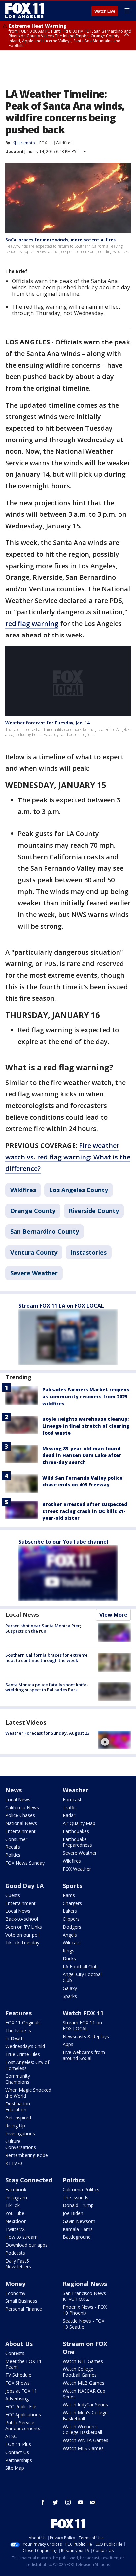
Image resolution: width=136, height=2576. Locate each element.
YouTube (15, 2213)
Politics (13, 1855)
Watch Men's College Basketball (85, 2415)
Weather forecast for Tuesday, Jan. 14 (47, 723)
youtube (81, 2502)
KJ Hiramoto (24, 143)
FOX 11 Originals (23, 2022)
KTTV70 (14, 2163)
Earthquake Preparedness (77, 1842)
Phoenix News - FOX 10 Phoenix (85, 2310)
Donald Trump (78, 2205)
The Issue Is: (19, 2030)
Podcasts (15, 2253)
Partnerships (19, 2460)
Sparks (70, 1996)
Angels (70, 1935)
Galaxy (70, 1988)
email (93, 2502)
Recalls (13, 1847)
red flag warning (32, 623)
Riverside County (94, 1211)
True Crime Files (23, 2054)
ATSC (11, 2436)
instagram (68, 2502)
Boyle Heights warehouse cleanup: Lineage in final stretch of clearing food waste (86, 1426)
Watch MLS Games (83, 2448)
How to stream (21, 2237)
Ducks (69, 1958)
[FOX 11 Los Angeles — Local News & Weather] (24, 11)
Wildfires (64, 143)
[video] (114, 1740)
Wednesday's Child (25, 2046)
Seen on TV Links (24, 1927)
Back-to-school (22, 1919)
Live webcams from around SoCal (84, 2055)
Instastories (89, 1252)
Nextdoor (16, 2221)
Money (15, 2284)
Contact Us (17, 2452)
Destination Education (18, 2107)
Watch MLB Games (84, 2383)
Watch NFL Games (83, 2361)
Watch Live (105, 11)
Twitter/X (15, 2229)
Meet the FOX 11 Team (23, 2364)
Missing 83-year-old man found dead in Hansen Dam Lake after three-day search (82, 1455)
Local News (22, 1614)
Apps (68, 2044)
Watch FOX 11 (83, 2013)
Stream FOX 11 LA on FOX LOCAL (61, 1306)
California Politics (81, 2189)
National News (21, 1823)
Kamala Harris (78, 2229)
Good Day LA (24, 1886)
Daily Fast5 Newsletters (18, 2264)
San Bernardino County (45, 1231)
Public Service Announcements (23, 2425)
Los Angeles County (79, 1190)
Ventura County (34, 1252)
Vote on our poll (22, 1935)
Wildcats (72, 1943)
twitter (55, 2502)
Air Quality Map (79, 1823)
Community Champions (18, 2079)
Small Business (21, 2301)
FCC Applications (23, 2414)
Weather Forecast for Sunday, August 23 (47, 1733)
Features (18, 2013)
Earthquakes (76, 1831)
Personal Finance (24, 2309)
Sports (72, 1886)
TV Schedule (18, 2375)
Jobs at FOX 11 (21, 2391)
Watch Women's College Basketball (82, 2429)
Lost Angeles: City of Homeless (27, 2065)
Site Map (15, 2468)
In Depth (15, 2038)
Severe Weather (34, 1273)
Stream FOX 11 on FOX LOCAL (82, 2025)
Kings (68, 1951)
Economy (15, 2293)
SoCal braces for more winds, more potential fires (60, 240)
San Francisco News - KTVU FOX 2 (86, 2296)
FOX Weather (77, 1869)
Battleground (77, 2237)
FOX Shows (17, 2383)
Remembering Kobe (27, 2155)
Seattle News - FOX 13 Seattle (84, 2324)
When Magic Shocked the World (28, 2093)
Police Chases (20, 1815)
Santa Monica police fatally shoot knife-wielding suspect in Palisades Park (47, 1687)
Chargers (72, 1903)
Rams (69, 1895)
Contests (15, 2353)
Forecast (72, 1799)
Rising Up (15, 2125)
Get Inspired (18, 2118)
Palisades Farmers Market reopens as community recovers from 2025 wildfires (86, 1397)
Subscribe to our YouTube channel (63, 1542)
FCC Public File (21, 2407)
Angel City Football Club (83, 1977)
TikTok (13, 2205)
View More (113, 1615)
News (14, 1790)
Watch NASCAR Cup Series (84, 2394)
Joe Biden (73, 2213)
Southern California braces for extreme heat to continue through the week (47, 1658)
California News (22, 1807)
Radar (69, 1815)
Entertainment (20, 1831)
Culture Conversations (21, 2144)
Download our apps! (27, 2245)
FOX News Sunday (25, 1863)
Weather (76, 1790)
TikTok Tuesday (22, 1943)
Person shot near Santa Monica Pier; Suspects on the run (43, 1628)
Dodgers (72, 1927)
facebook (43, 2502)
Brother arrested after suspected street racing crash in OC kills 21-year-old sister (85, 1511)
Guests (13, 1895)
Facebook (16, 2189)
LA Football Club (80, 1966)
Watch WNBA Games (85, 2440)
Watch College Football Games (80, 2372)
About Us (19, 2344)
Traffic (70, 1807)
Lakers (70, 1911)
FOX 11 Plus (18, 2444)
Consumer (16, 1839)
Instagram (16, 2197)
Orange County (33, 1211)
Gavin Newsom (79, 2221)
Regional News (85, 2284)
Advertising (17, 2399)
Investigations (20, 2133)
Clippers (71, 1919)
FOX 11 (46, 143)
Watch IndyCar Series (85, 2405)
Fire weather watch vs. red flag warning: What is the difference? (68, 1157)
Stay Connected (29, 2180)
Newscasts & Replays (86, 2036)
